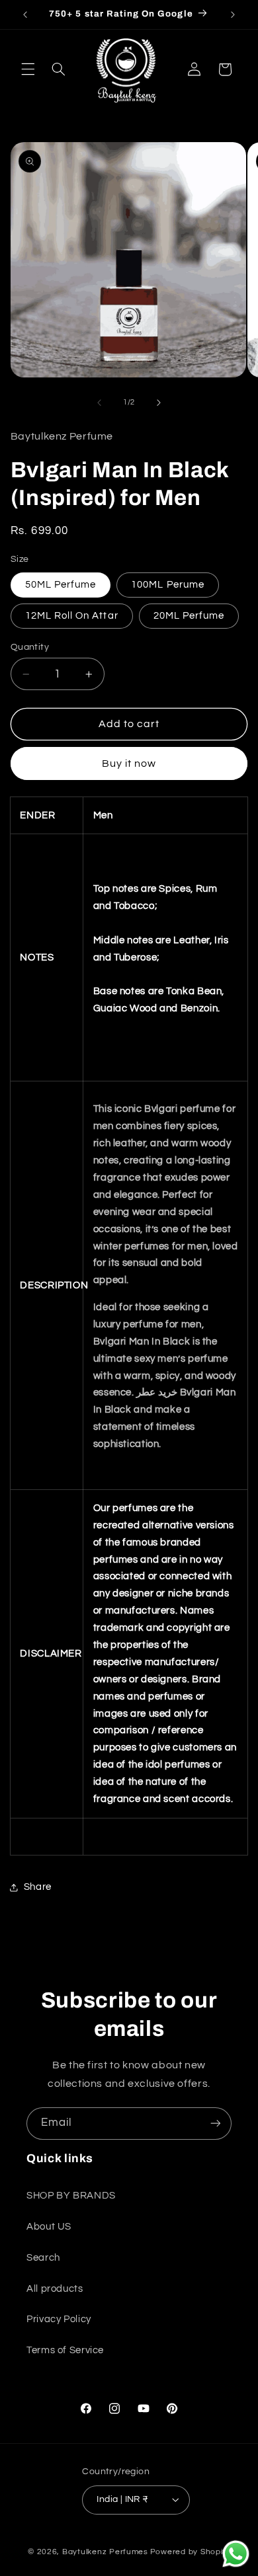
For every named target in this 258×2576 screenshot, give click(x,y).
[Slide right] (159, 403)
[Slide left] (99, 403)
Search (43, 2258)
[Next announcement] (233, 15)
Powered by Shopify (190, 2552)
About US (49, 2227)
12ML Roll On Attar (72, 616)
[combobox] (166, 898)
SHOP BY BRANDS (71, 2196)
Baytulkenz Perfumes (105, 2552)
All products (55, 2289)
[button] (28, 69)
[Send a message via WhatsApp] (236, 2554)
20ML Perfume (189, 616)
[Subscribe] (216, 2124)
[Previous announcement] (25, 15)
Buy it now (129, 763)
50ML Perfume (61, 585)
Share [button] (38, 1887)
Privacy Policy (59, 2319)
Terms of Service (65, 2350)
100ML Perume (168, 585)
